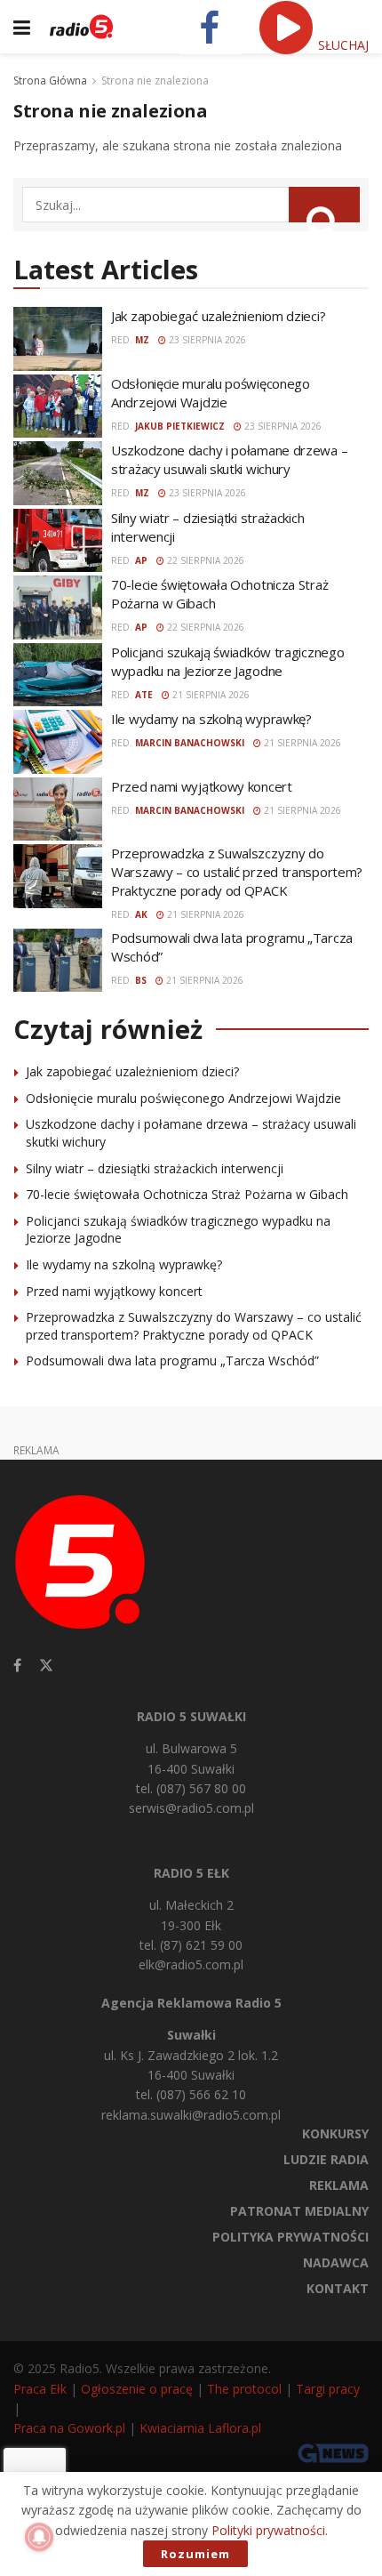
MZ (142, 340)
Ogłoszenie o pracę (137, 2389)
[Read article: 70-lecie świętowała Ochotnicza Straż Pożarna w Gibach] (58, 608)
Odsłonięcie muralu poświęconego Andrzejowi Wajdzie (211, 393)
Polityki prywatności (268, 2530)
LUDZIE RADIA (326, 2159)
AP (141, 560)
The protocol (244, 2389)
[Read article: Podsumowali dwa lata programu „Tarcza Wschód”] (58, 961)
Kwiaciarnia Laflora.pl (200, 2428)
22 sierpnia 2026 (204, 560)
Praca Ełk (40, 2389)
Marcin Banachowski (190, 743)
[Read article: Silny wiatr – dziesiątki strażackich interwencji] (58, 541)
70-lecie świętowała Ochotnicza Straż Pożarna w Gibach (187, 1194)
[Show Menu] (22, 27)
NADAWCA (336, 2262)
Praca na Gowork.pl (69, 2428)
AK (141, 914)
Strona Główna (50, 80)
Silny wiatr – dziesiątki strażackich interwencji (155, 1168)
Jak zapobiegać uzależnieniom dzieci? (218, 316)
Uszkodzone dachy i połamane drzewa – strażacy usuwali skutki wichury (229, 459)
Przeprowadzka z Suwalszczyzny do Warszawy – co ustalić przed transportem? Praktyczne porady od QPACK (237, 872)
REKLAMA (339, 2185)
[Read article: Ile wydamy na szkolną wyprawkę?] (58, 742)
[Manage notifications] (39, 2537)
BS (141, 980)
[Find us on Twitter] (46, 1666)
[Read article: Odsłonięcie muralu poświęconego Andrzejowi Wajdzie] (58, 407)
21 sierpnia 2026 (210, 695)
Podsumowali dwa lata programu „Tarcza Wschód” (172, 1360)
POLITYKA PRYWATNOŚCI (290, 2237)
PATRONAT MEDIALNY (299, 2211)
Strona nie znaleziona (155, 80)
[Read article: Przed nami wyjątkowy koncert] (58, 809)
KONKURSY (335, 2133)
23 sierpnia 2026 (206, 340)
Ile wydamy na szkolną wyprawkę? (211, 719)
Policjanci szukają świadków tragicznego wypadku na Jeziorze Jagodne (227, 661)
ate (144, 695)
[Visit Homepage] (81, 27)
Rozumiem (195, 2554)
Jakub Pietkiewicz (180, 426)
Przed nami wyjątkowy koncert (202, 786)
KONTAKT (338, 2288)
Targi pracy (328, 2389)
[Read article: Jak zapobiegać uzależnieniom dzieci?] (58, 339)
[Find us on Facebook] (17, 1666)
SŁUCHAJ (342, 45)
